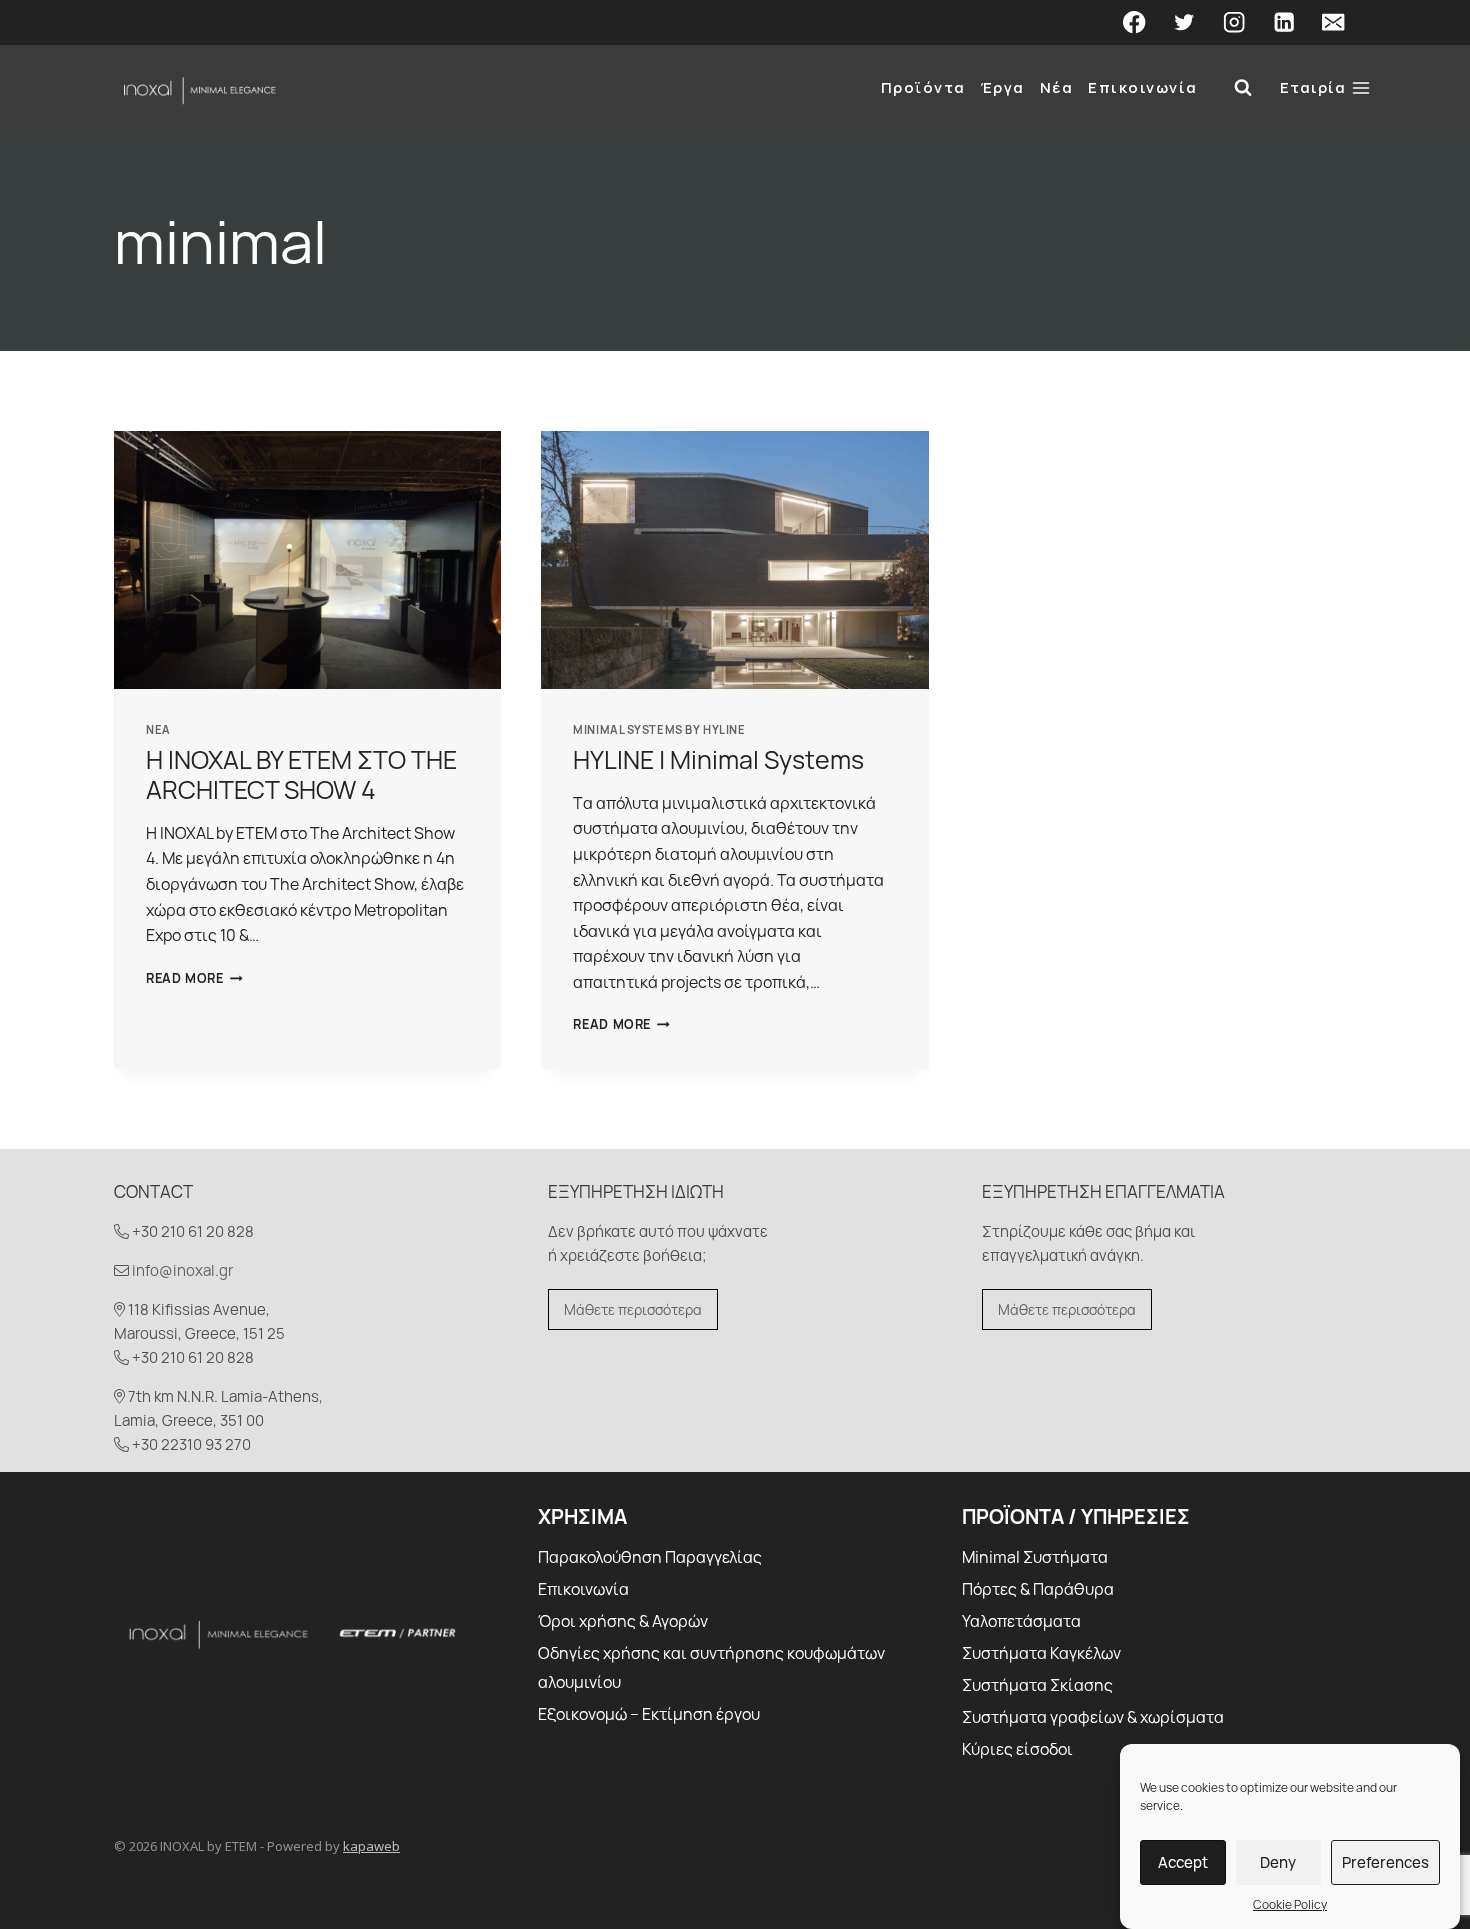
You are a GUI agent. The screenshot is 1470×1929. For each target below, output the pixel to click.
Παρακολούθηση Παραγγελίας (650, 1557)
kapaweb (371, 1846)
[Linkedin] (1283, 22)
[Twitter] (1184, 22)
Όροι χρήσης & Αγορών (623, 1621)
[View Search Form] (1243, 88)
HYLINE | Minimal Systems (718, 759)
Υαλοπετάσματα (1021, 1621)
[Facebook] (1134, 22)
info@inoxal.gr (182, 1270)
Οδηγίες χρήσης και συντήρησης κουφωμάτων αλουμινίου (711, 1667)
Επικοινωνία (1143, 87)
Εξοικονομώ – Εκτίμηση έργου (649, 1714)
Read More (194, 978)
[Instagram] (1234, 22)
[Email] (1333, 22)
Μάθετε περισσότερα (633, 1309)
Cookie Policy (1290, 1904)
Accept (1183, 1861)
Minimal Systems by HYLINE (659, 729)
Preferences (1385, 1861)
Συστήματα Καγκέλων (1041, 1653)
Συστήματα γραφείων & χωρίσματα (1093, 1717)
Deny (1278, 1861)
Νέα (1057, 87)
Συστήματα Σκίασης (1037, 1685)
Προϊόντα (923, 87)
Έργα (1003, 87)
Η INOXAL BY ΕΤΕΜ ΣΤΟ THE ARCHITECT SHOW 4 (301, 774)
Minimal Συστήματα (1035, 1557)
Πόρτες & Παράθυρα (1038, 1589)
